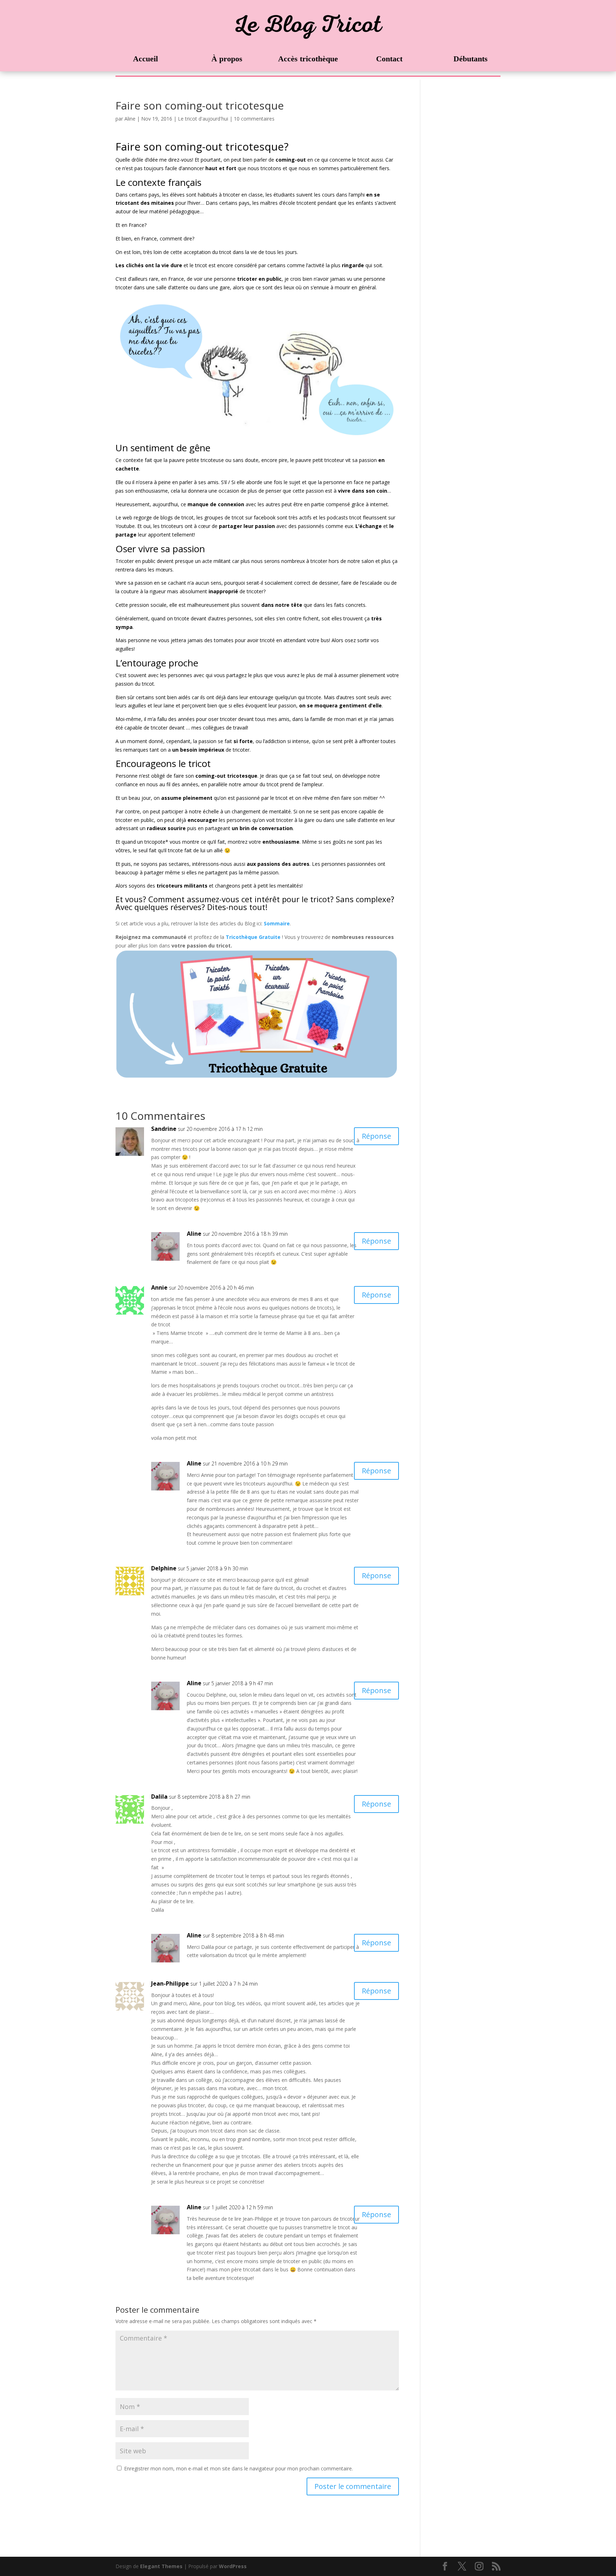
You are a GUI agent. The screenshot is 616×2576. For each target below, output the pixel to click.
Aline (130, 119)
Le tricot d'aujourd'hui (203, 119)
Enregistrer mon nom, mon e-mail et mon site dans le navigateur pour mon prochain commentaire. (238, 2468)
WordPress (233, 2566)
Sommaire (277, 923)
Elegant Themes (161, 2566)
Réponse (376, 1136)
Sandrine (164, 1129)
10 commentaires (254, 119)
